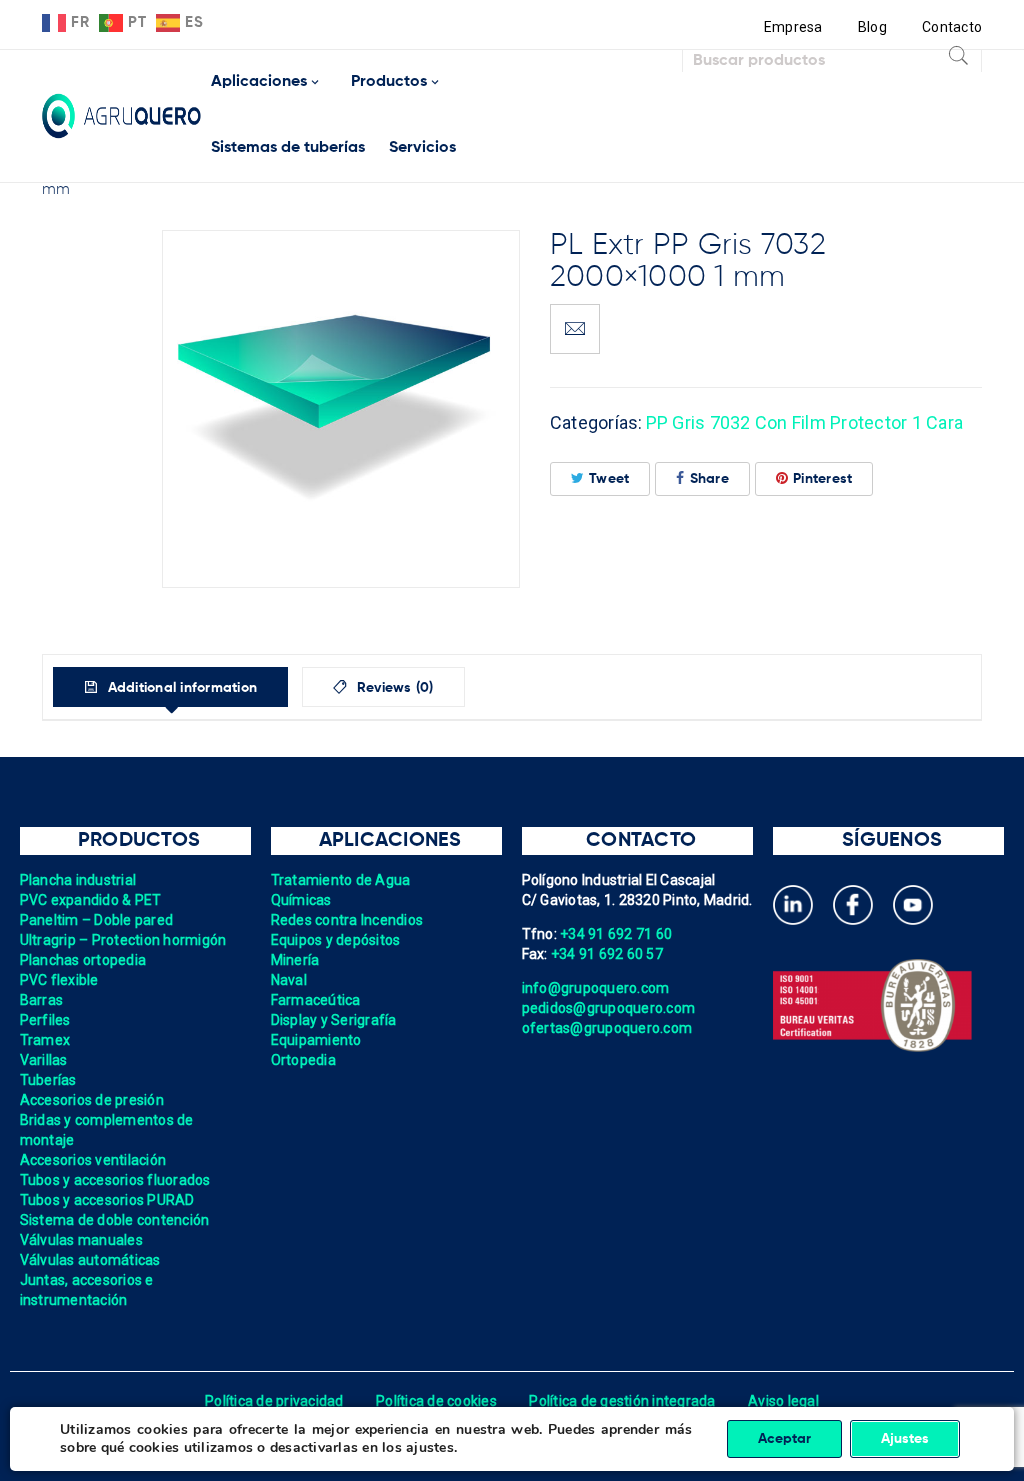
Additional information (180, 688)
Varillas (44, 1060)
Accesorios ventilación (93, 1160)
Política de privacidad (274, 1401)
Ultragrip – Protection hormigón (123, 940)
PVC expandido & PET (91, 900)
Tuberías (48, 1080)
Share (709, 479)
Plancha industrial (78, 880)
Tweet (609, 479)
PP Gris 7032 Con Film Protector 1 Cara (805, 422)
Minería (295, 960)
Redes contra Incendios (347, 920)
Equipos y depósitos (336, 940)
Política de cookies (436, 1401)
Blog (872, 27)
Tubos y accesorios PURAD (107, 1200)
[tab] (170, 687)
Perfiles (45, 1020)
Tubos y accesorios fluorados (115, 1180)
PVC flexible (59, 980)
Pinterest (822, 479)
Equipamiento (316, 1040)
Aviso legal (783, 1401)
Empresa (793, 27)
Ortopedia (303, 1060)
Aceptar (784, 1439)
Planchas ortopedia (83, 960)
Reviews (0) (393, 688)
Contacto (952, 27)
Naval (289, 980)
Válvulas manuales (81, 1240)
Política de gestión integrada (622, 1401)
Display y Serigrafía (334, 1020)
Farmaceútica (316, 1000)
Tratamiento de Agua (341, 880)
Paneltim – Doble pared (97, 920)
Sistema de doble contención (115, 1220)
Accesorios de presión (92, 1100)
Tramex (45, 1040)
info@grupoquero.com (596, 988)
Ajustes (905, 1439)
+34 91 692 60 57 (607, 954)
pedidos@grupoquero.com (609, 1008)
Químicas (301, 900)
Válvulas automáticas (90, 1260)
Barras (42, 1000)
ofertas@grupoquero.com (607, 1028)
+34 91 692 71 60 (616, 934)
